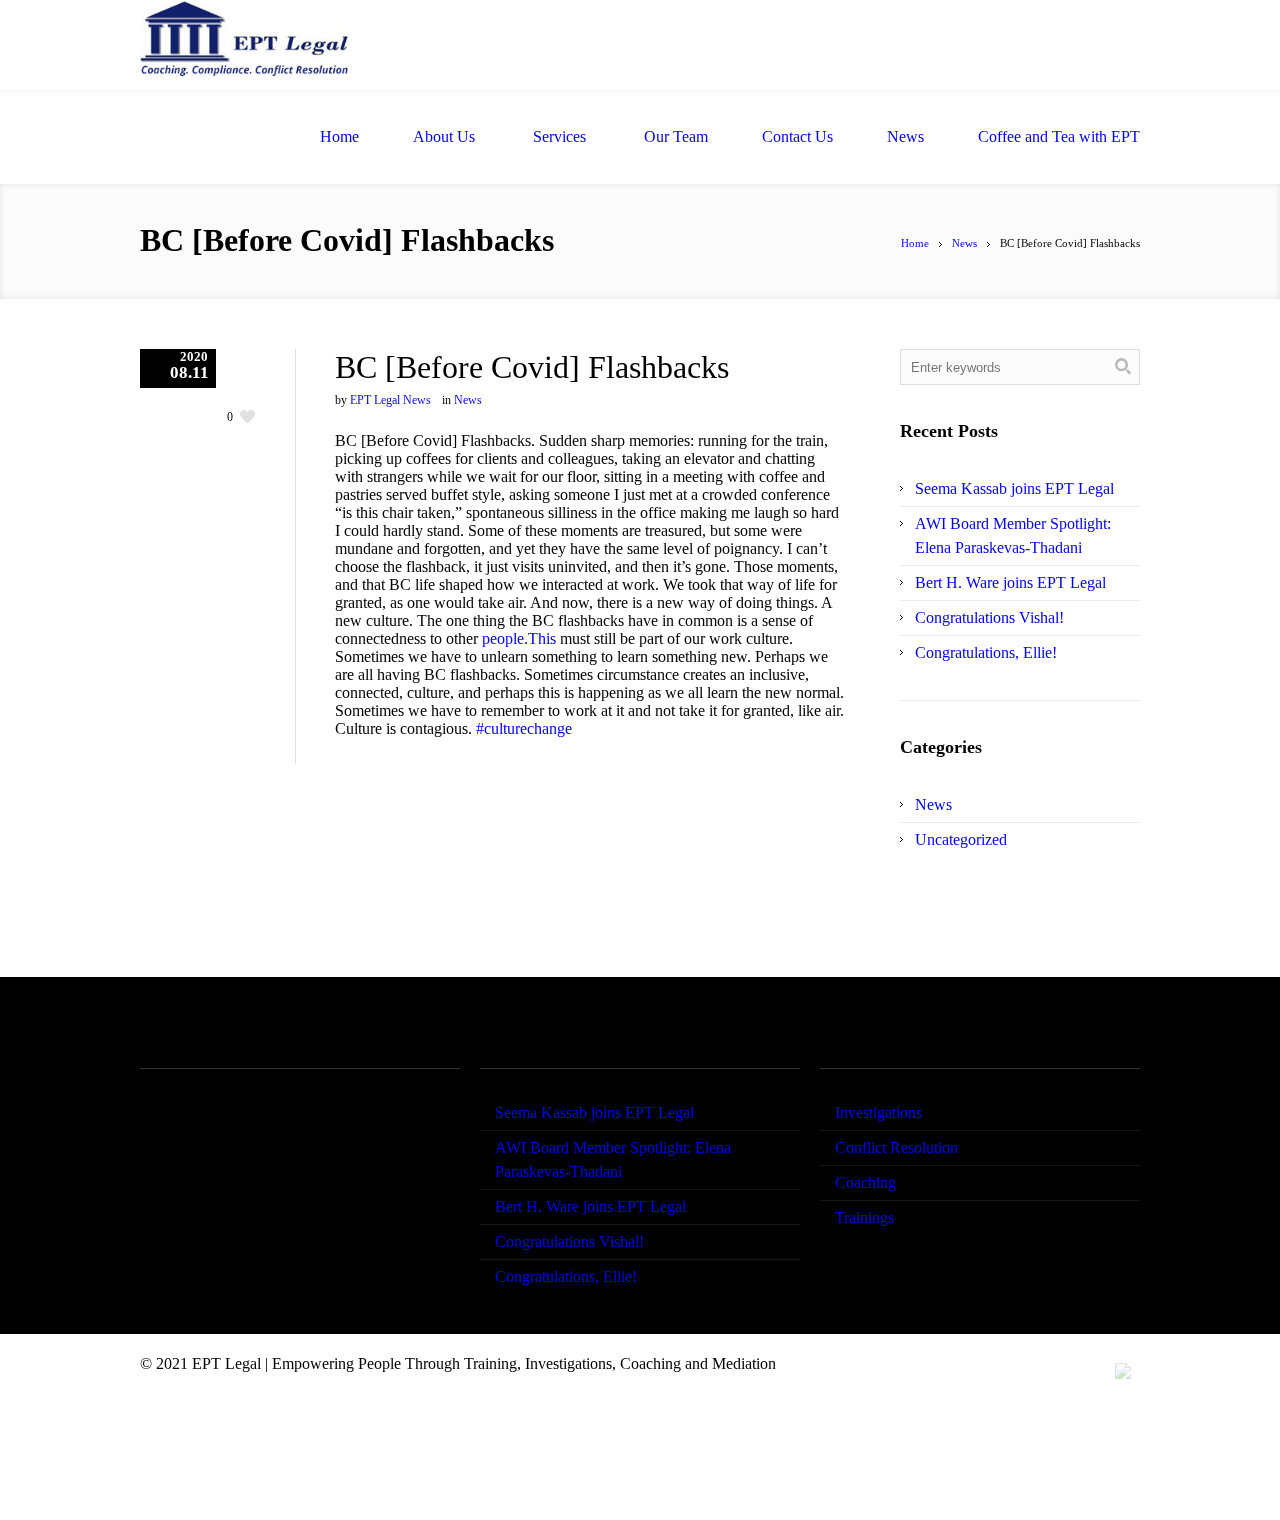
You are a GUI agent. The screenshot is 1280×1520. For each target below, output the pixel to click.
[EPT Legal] (245, 45)
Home (915, 243)
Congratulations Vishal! (989, 617)
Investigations (878, 1112)
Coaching (865, 1182)
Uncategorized (961, 839)
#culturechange (524, 728)
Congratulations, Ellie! (986, 652)
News (964, 243)
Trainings (864, 1217)
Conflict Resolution (896, 1147)
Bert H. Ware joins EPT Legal (1010, 582)
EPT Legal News (390, 400)
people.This (519, 638)
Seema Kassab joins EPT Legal (1014, 488)
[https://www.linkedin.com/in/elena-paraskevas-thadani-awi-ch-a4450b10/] (1123, 1371)
